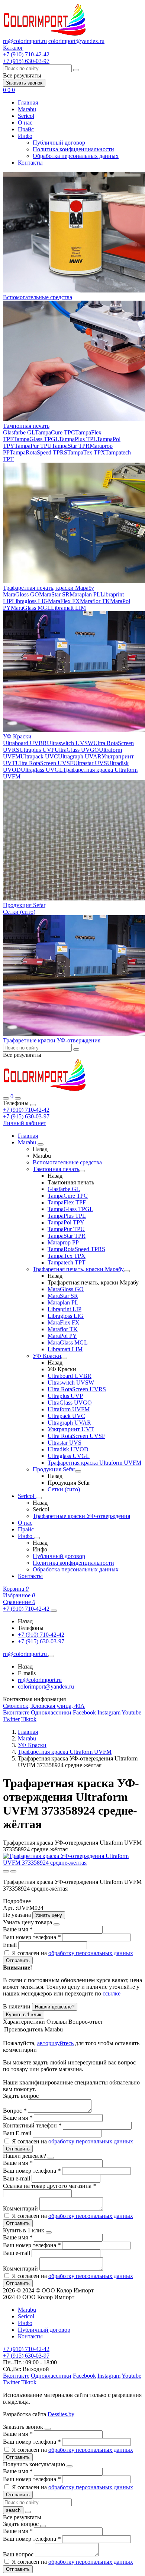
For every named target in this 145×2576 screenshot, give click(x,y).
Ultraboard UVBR (25, 743)
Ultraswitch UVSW (70, 743)
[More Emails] (51, 1656)
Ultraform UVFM (69, 1409)
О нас (25, 123)
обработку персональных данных (91, 1953)
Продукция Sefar (24, 905)
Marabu (27, 109)
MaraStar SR (54, 594)
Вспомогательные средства (38, 297)
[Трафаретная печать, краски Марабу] (127, 1271)
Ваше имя (18, 1929)
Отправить (18, 1960)
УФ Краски (17, 736)
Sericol (26, 116)
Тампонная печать (26, 426)
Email (11, 1945)
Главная (28, 102)
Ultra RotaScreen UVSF (44, 763)
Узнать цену (49, 1915)
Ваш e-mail (17, 2178)
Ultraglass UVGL (42, 770)
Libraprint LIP (65, 1309)
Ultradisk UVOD (68, 1449)
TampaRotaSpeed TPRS (38, 452)
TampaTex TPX (86, 452)
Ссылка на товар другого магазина (49, 2186)
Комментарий (21, 2208)
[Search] (18, 1098)
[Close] (33, 1105)
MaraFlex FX (64, 601)
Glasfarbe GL (19, 432)
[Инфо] (37, 1538)
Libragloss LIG (30, 601)
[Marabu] (41, 1144)
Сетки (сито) (19, 912)
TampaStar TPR (71, 446)
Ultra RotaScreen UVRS (77, 1389)
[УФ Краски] (64, 1358)
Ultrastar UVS (90, 763)
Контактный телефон (32, 2125)
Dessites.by (61, 2414)
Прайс (26, 129)
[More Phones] (54, 1611)
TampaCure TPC (55, 432)
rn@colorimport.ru (25, 41)
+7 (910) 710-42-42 (26, 1110)
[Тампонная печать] (82, 1171)
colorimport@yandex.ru (76, 41)
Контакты (30, 163)
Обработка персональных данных (76, 156)
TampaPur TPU (33, 446)
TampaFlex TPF (67, 1202)
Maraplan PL (85, 594)
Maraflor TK (95, 601)
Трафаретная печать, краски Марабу (49, 588)
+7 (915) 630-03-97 (26, 1116)
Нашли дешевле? (55, 2007)
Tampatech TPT (67, 1262)
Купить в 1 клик (24, 2015)
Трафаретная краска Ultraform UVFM (94, 1463)
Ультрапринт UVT (71, 1429)
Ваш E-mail (17, 2133)
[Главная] (45, 1090)
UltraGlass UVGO (77, 750)
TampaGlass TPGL (36, 439)
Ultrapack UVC (39, 756)
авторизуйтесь (55, 2043)
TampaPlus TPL (78, 439)
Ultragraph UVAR (80, 756)
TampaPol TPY (66, 1222)
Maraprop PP (63, 1242)
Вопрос (15, 2111)
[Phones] (6, 1098)
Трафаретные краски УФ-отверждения (52, 1040)
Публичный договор (59, 143)
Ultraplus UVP (37, 750)
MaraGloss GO (21, 594)
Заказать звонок (24, 83)
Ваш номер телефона (32, 1937)
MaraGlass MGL (31, 608)
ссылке (112, 1993)
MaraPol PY (62, 1336)
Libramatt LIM (68, 608)
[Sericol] (39, 1498)
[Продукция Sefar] (78, 1471)
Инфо (25, 136)
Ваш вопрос (19, 2554)
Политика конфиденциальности (73, 149)
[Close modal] (57, 1924)
